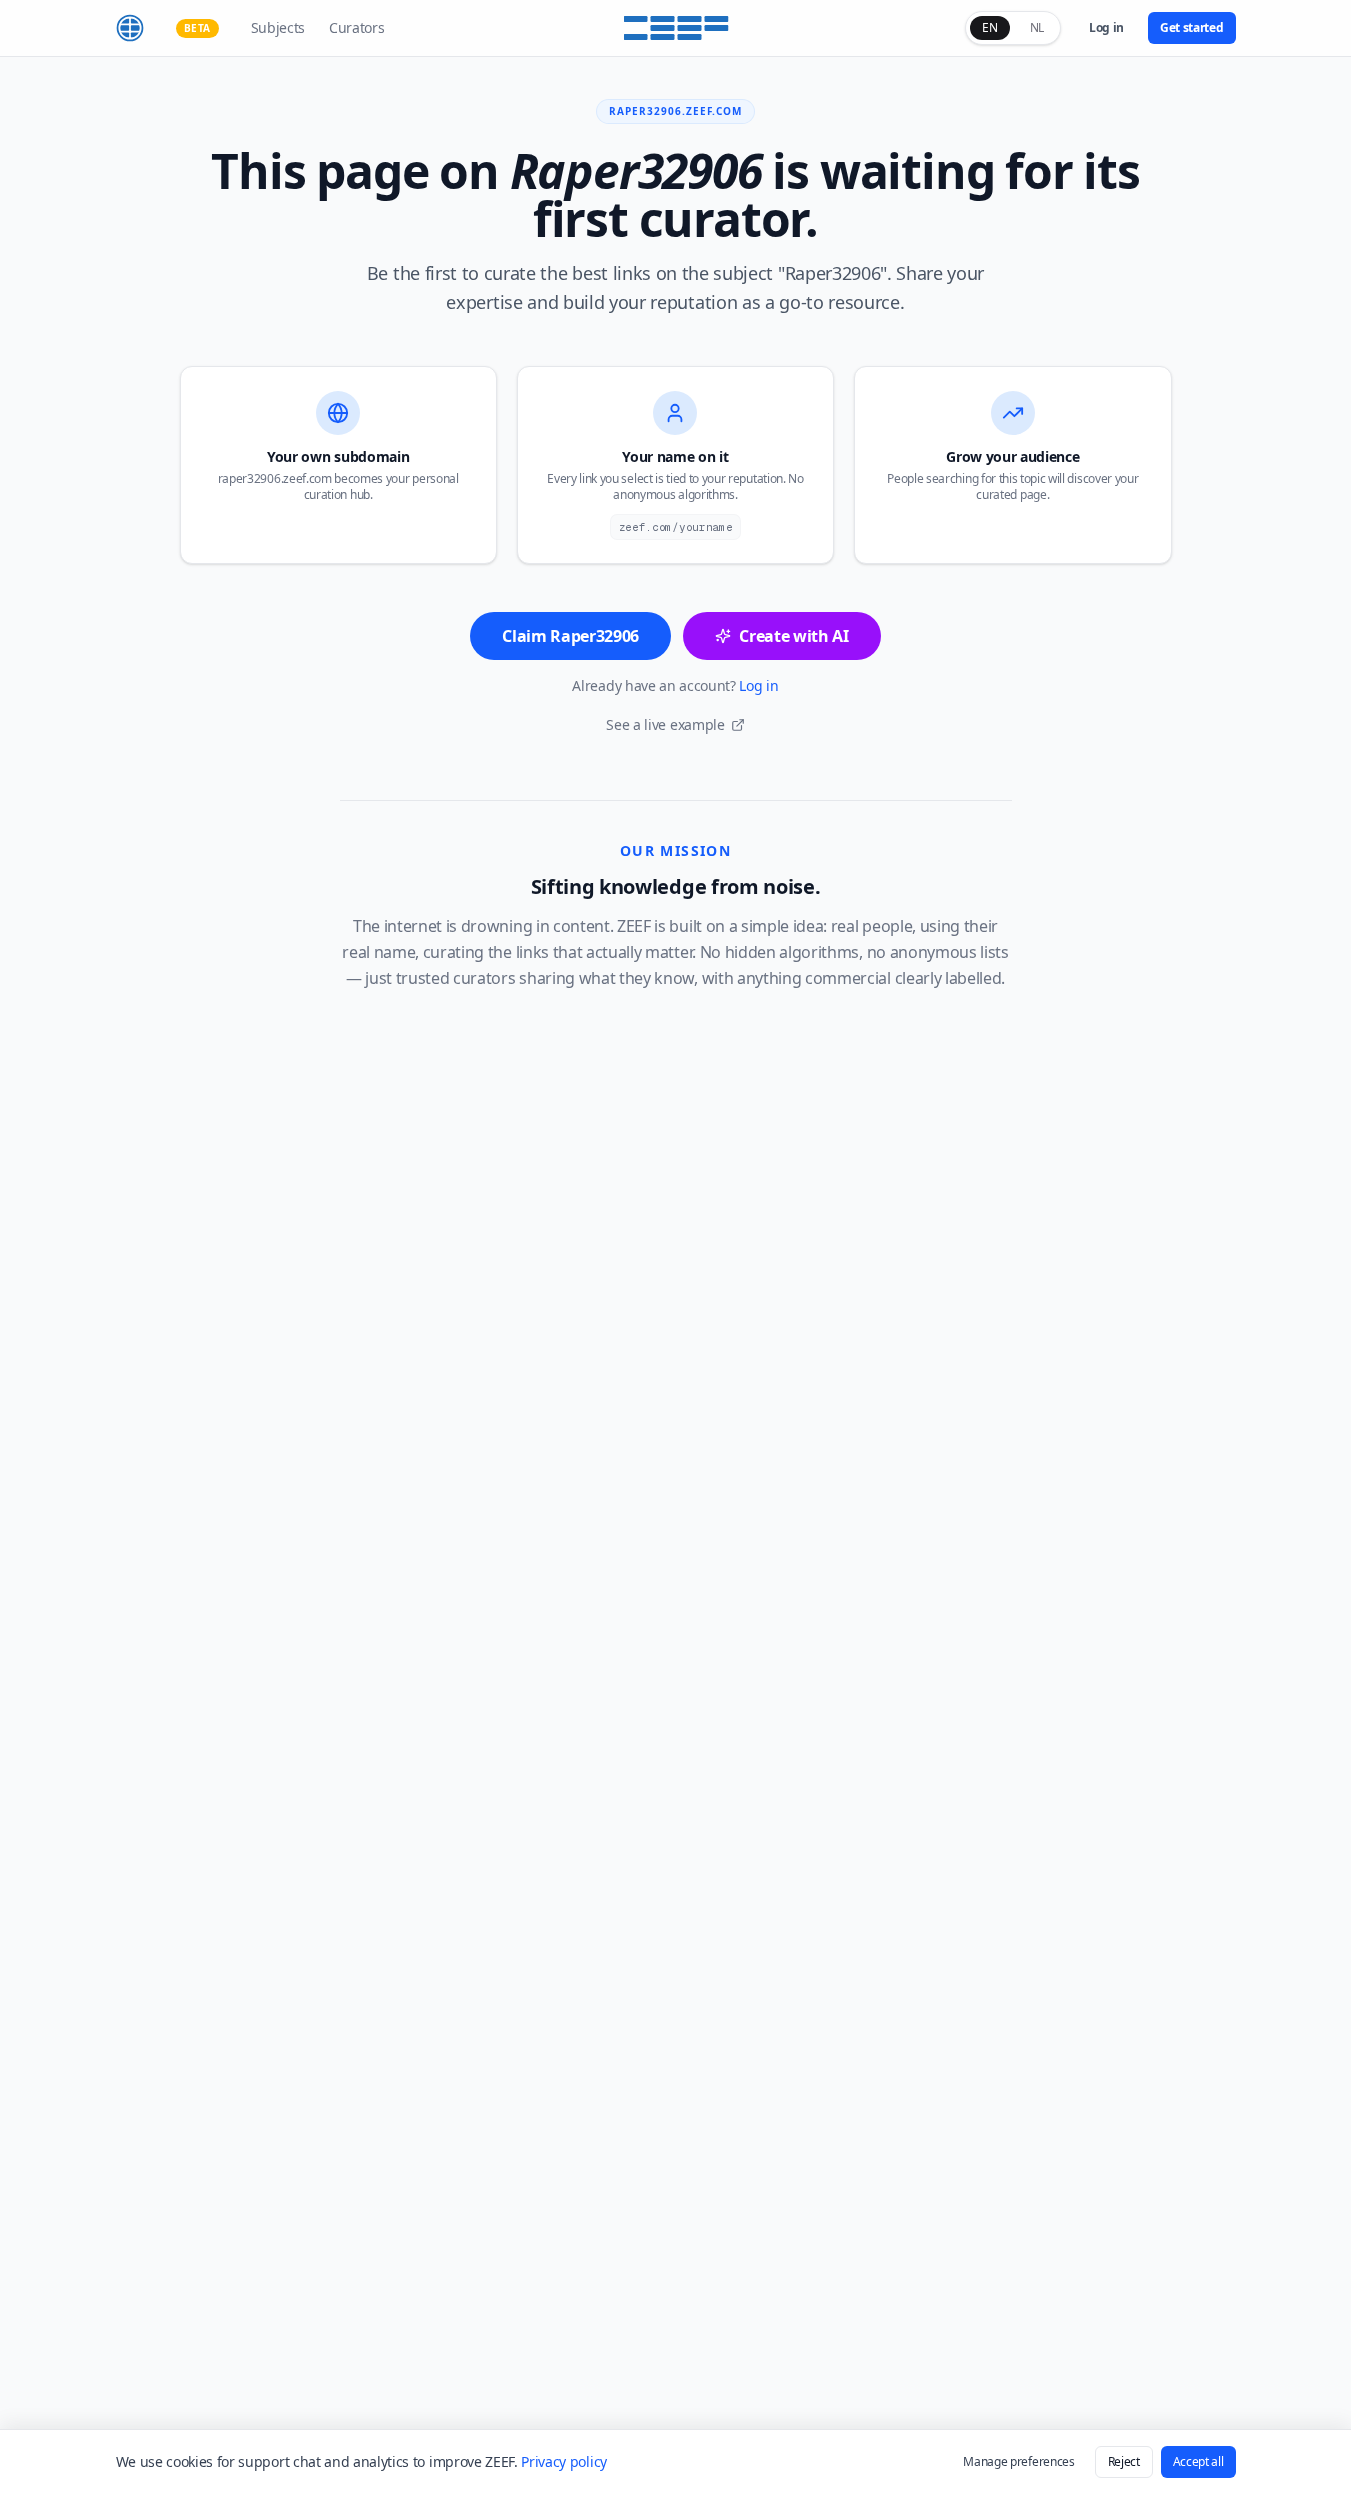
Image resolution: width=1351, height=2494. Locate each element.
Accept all (1198, 2461)
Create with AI (794, 636)
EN (989, 27)
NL (1037, 27)
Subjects (278, 27)
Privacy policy (564, 2461)
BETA (197, 28)
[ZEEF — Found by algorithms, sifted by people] (675, 28)
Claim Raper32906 (570, 636)
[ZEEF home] (130, 28)
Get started (1191, 27)
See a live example (665, 724)
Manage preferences (1018, 2461)
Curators (356, 27)
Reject (1124, 2461)
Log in (1106, 27)
